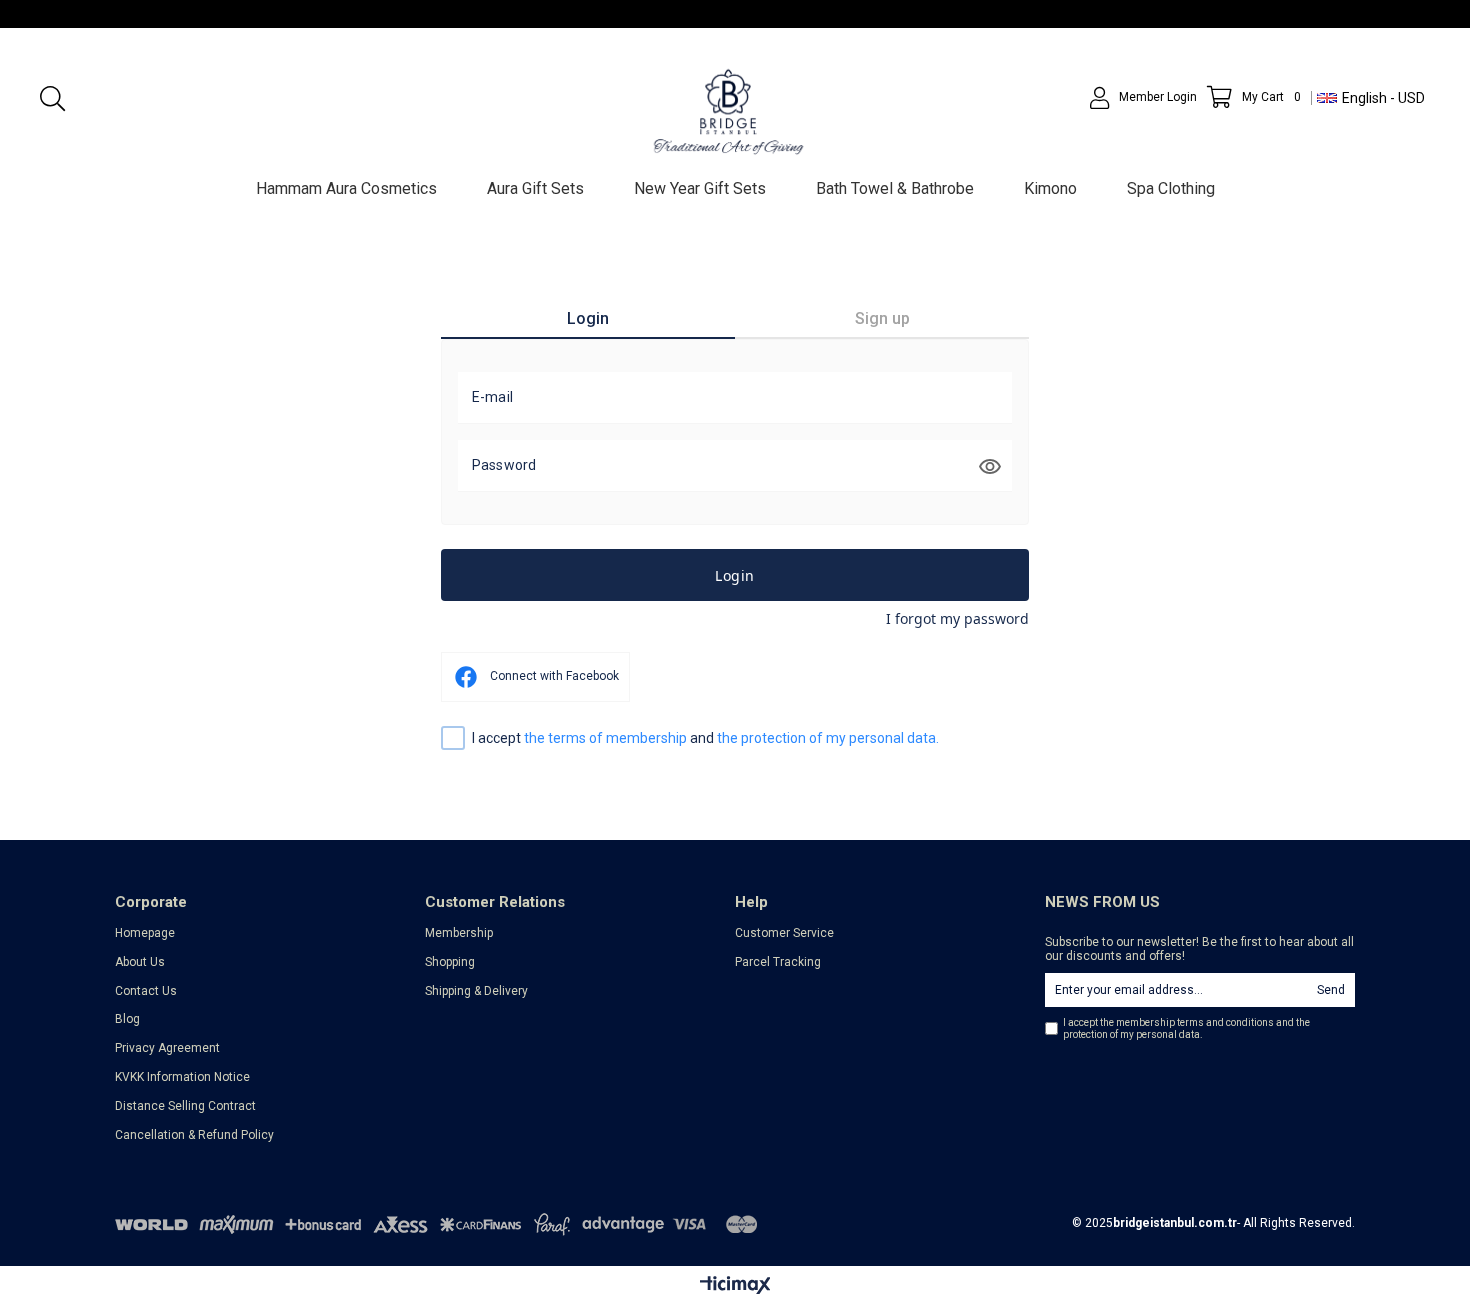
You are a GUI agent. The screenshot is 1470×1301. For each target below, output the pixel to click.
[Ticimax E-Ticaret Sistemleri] (735, 1286)
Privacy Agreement (167, 1048)
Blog (127, 1019)
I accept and (705, 738)
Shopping (450, 962)
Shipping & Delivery (476, 991)
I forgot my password (957, 618)
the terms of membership (607, 738)
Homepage (145, 933)
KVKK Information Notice (182, 1077)
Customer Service (784, 933)
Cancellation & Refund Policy (194, 1135)
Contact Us (146, 991)
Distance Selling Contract (185, 1106)
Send (1331, 990)
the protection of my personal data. (828, 738)
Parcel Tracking (778, 962)
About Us (140, 962)
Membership (459, 933)
